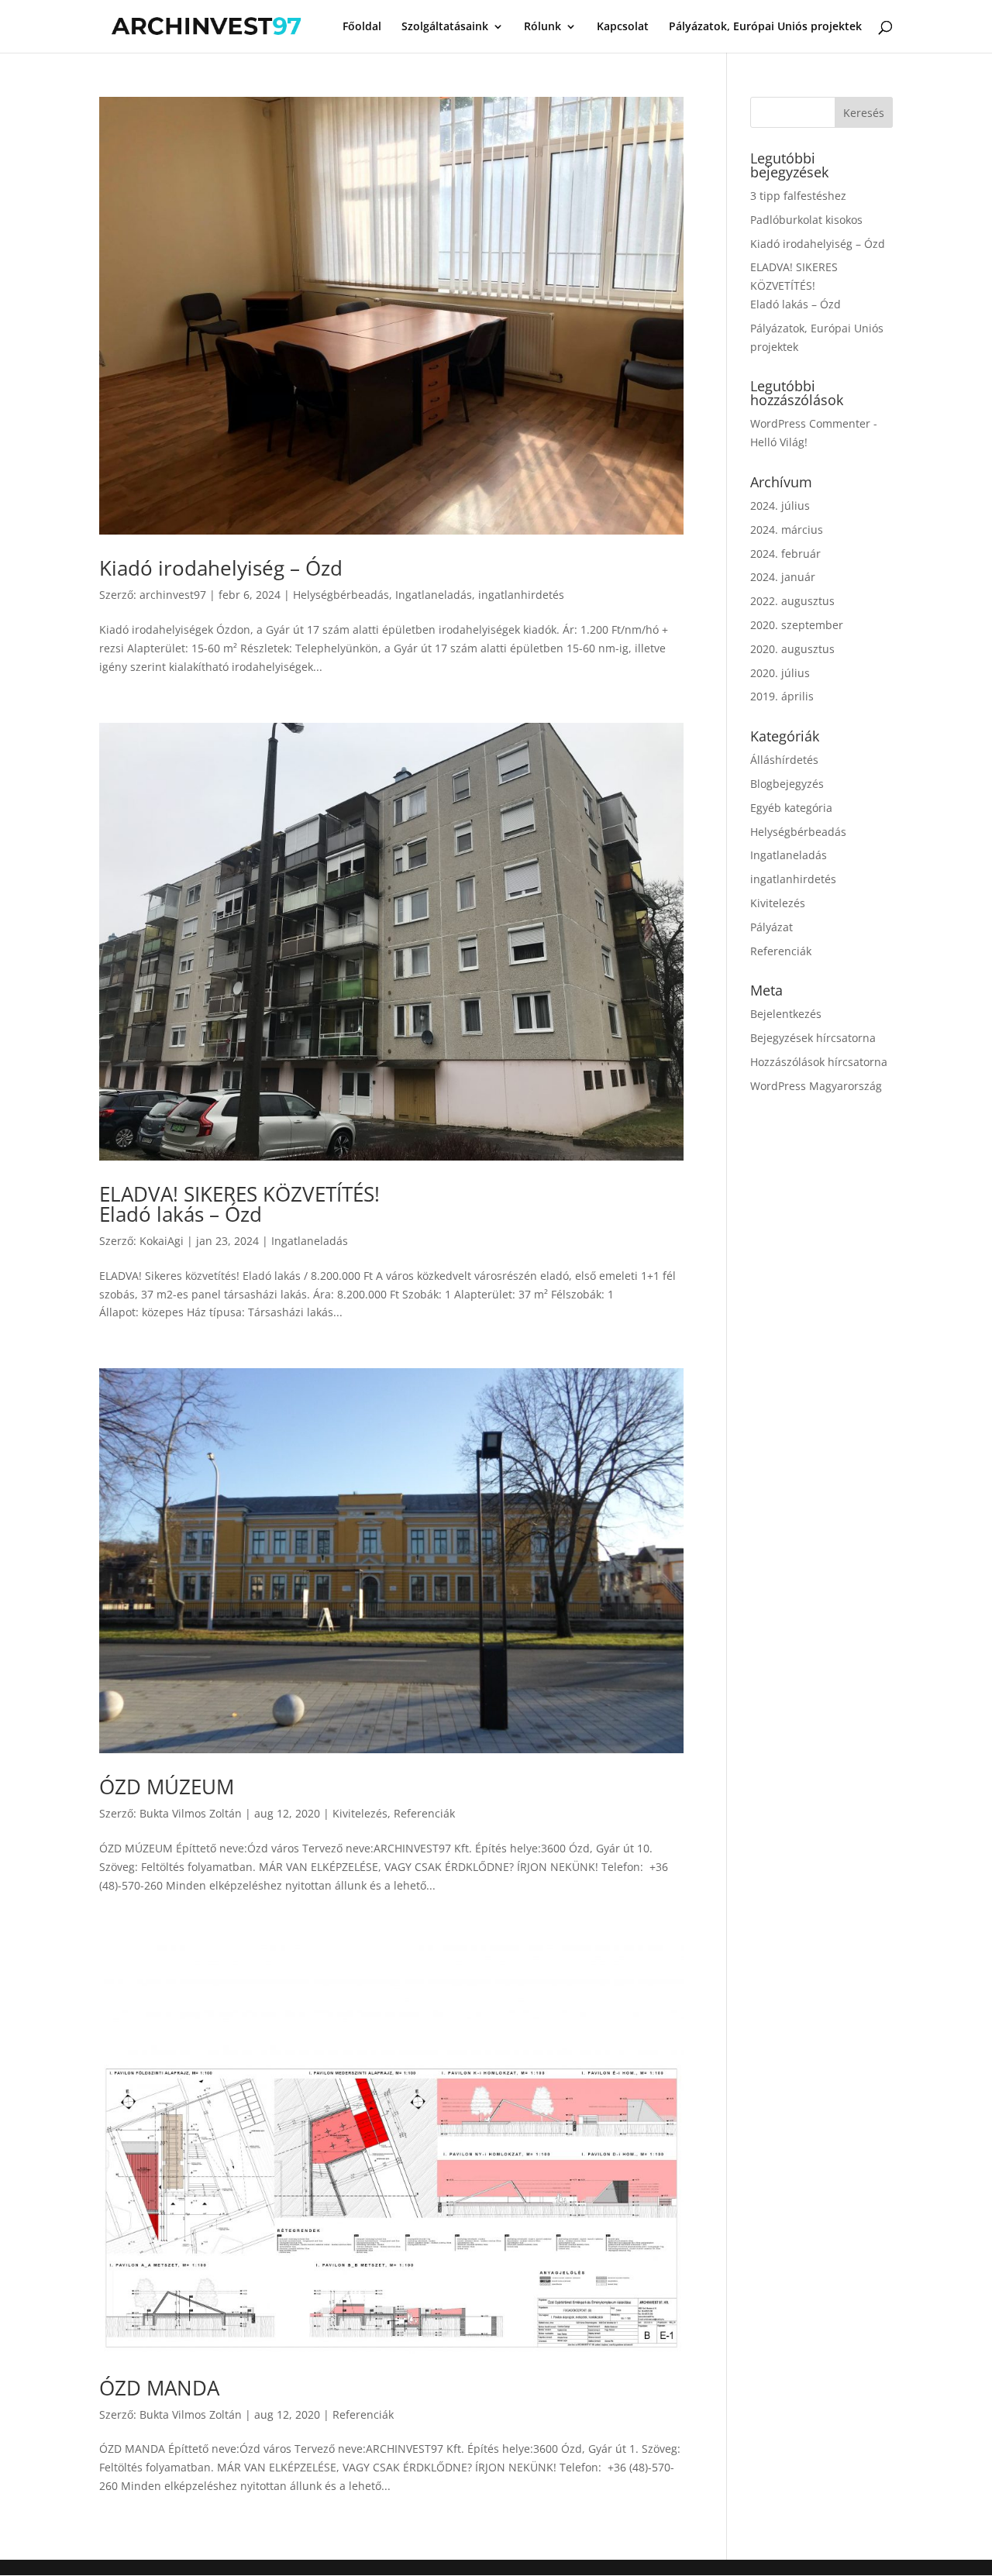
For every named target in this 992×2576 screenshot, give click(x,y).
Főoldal (362, 27)
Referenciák (424, 1813)
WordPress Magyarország (816, 1086)
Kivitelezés (360, 1813)
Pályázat (772, 927)
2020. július (780, 673)
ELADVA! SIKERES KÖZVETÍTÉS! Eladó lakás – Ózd (239, 1204)
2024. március (787, 530)
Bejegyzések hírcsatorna (813, 1038)
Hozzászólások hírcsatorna (819, 1062)
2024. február (785, 554)
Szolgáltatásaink (445, 27)
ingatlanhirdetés (521, 595)
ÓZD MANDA (159, 2388)
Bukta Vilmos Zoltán (191, 1813)
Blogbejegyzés (787, 784)
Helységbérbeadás (341, 595)
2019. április (782, 696)
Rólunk (542, 27)
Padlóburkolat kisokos (806, 220)
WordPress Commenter (810, 423)
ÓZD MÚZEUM (167, 1787)
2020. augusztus (792, 649)
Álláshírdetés (784, 760)
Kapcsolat (623, 27)
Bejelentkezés (786, 1014)
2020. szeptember (797, 625)
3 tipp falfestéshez (798, 196)
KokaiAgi (162, 1241)
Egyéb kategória (791, 808)
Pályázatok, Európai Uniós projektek (765, 27)
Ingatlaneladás (434, 595)
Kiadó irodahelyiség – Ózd (221, 568)
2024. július (780, 506)
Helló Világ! (779, 442)
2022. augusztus (792, 601)
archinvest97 (173, 595)
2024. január (783, 577)
